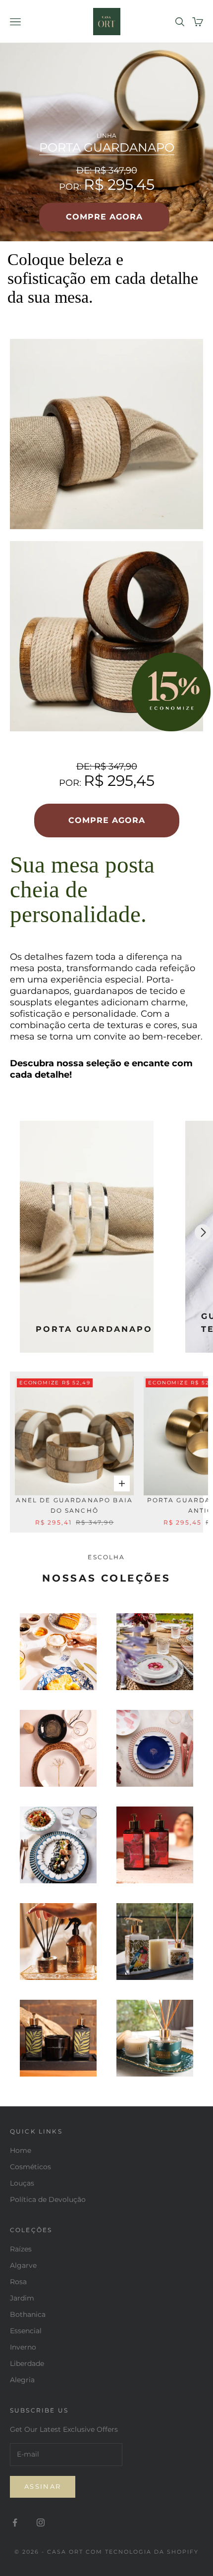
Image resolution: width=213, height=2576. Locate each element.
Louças (22, 2183)
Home (21, 2150)
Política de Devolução (48, 2199)
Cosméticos (30, 2167)
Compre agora (104, 217)
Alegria (22, 2380)
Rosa (18, 2282)
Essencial (26, 2331)
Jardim (22, 2298)
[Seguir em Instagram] (41, 2522)
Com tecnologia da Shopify (142, 2552)
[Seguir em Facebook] (15, 2522)
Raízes (21, 2249)
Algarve (23, 2265)
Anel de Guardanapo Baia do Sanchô (74, 1505)
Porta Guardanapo (107, 148)
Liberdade (27, 2363)
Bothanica (28, 2314)
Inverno (23, 2347)
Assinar (43, 2486)
